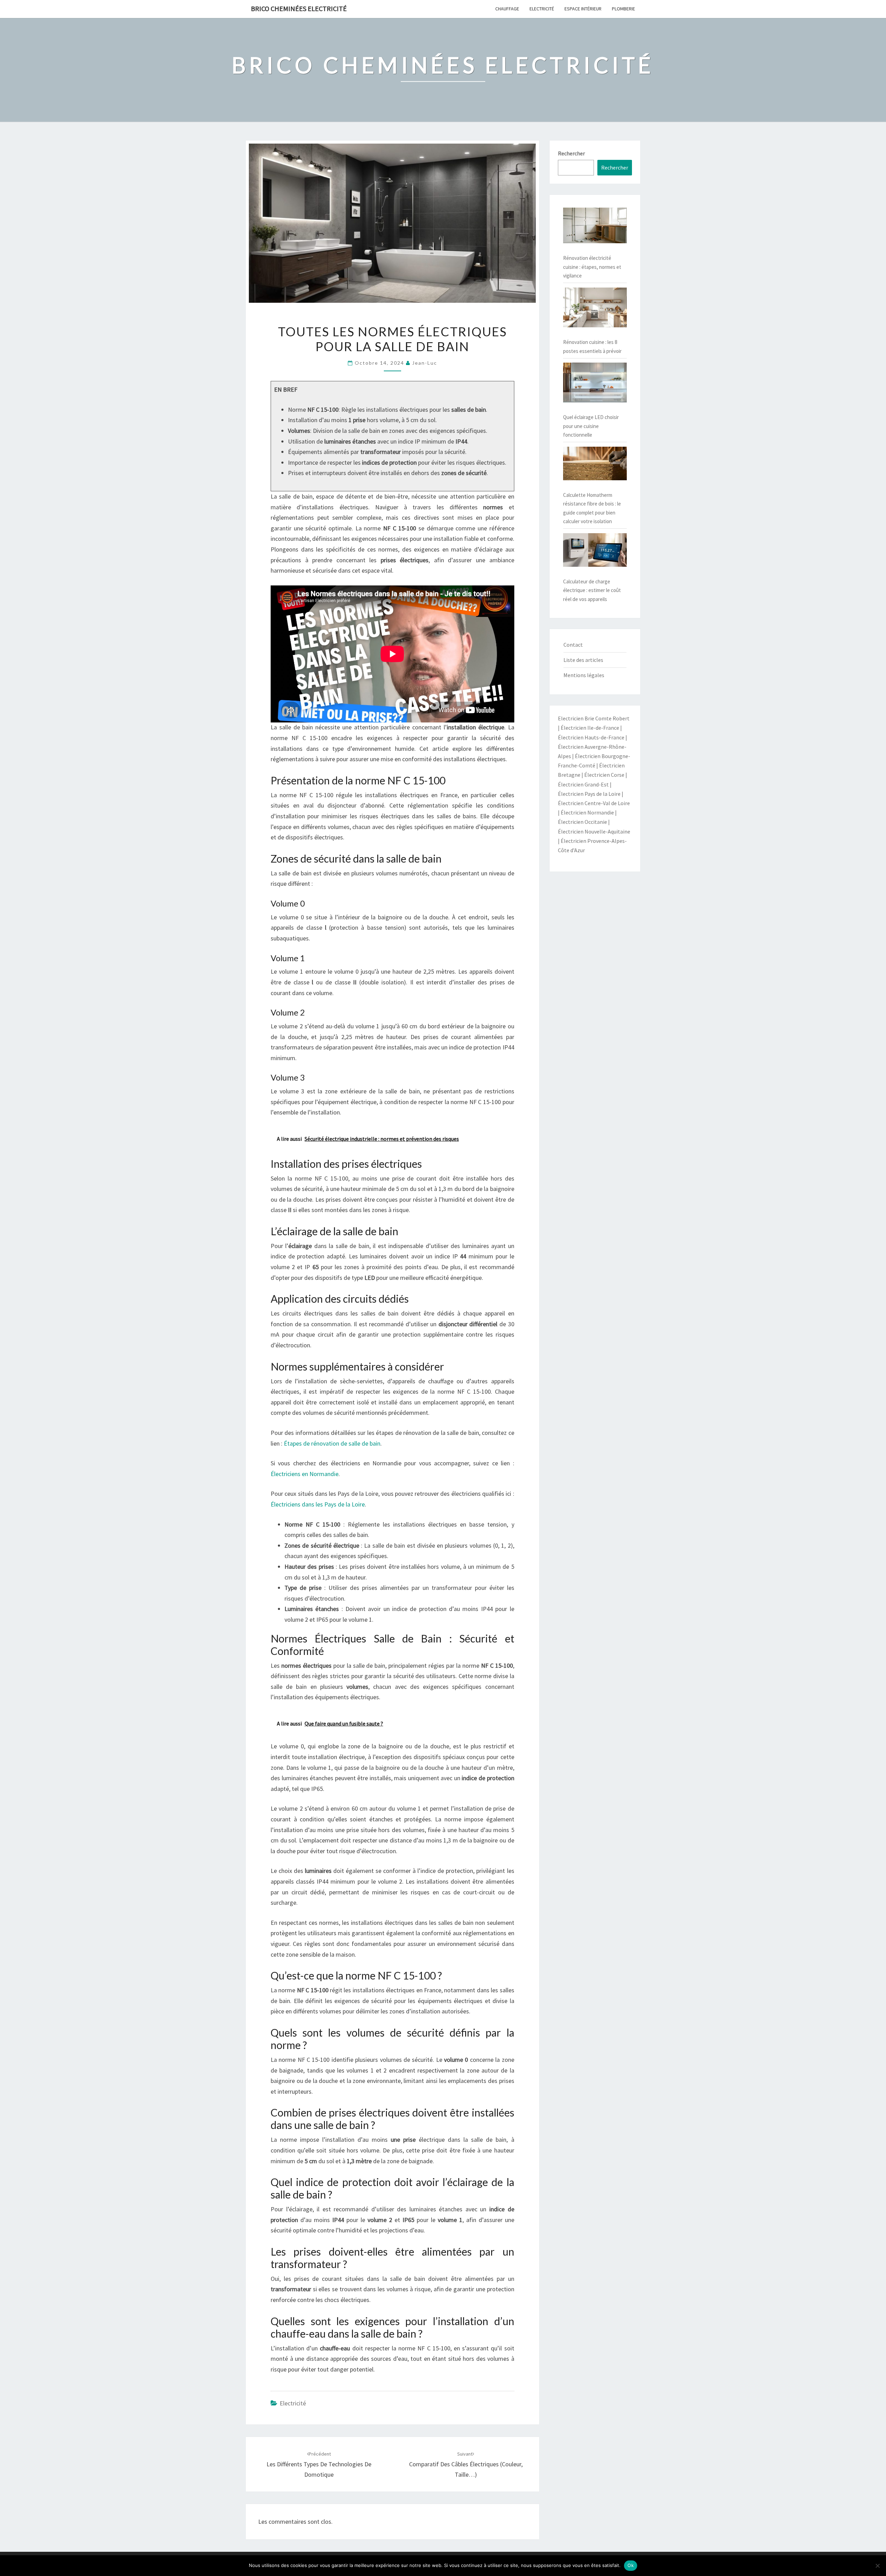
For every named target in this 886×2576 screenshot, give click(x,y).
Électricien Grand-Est (583, 784)
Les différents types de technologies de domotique (319, 2465)
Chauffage (507, 9)
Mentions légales (584, 675)
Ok (631, 2565)
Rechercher (571, 153)
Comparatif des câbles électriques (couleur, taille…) (466, 2465)
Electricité (542, 9)
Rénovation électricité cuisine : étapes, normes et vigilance (592, 267)
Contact (573, 645)
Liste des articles (583, 660)
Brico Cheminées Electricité (299, 8)
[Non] (877, 2566)
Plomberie (623, 9)
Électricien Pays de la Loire (589, 794)
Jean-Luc (425, 363)
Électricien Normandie (587, 812)
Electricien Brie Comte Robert (594, 718)
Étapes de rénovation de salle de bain (332, 1443)
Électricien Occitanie (582, 822)
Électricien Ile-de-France (590, 728)
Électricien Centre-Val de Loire (594, 803)
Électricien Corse (604, 775)
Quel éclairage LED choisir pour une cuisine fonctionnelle (591, 426)
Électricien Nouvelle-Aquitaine (594, 831)
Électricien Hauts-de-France (591, 737)
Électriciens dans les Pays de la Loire (318, 1504)
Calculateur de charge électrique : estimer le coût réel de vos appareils (592, 590)
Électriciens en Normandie (305, 1474)
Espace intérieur (583, 9)
